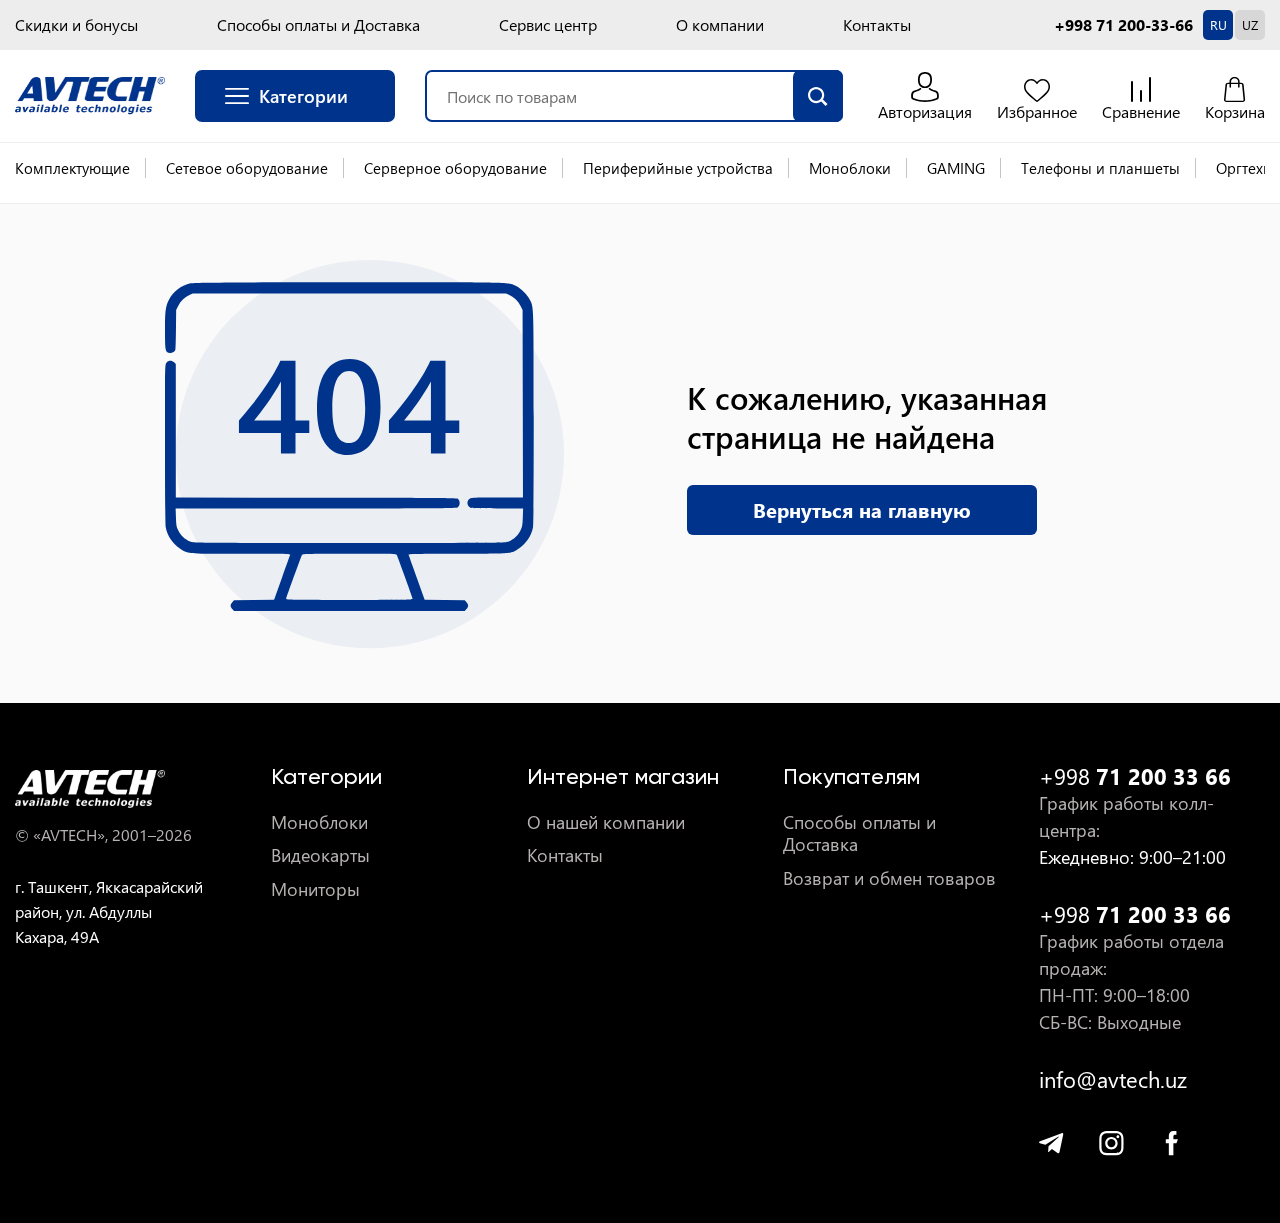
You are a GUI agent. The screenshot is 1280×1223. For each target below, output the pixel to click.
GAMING (956, 168)
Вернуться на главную (862, 509)
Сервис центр (548, 25)
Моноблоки (850, 168)
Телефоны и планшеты (1100, 168)
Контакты (877, 25)
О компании (720, 25)
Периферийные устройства (678, 168)
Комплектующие (72, 168)
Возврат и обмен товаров (889, 878)
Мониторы (315, 889)
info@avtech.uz (1113, 1079)
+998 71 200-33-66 (1123, 25)
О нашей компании (606, 822)
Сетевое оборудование (247, 168)
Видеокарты (320, 855)
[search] (818, 96)
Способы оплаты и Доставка (318, 25)
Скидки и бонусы (76, 25)
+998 (1135, 776)
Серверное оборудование (455, 168)
